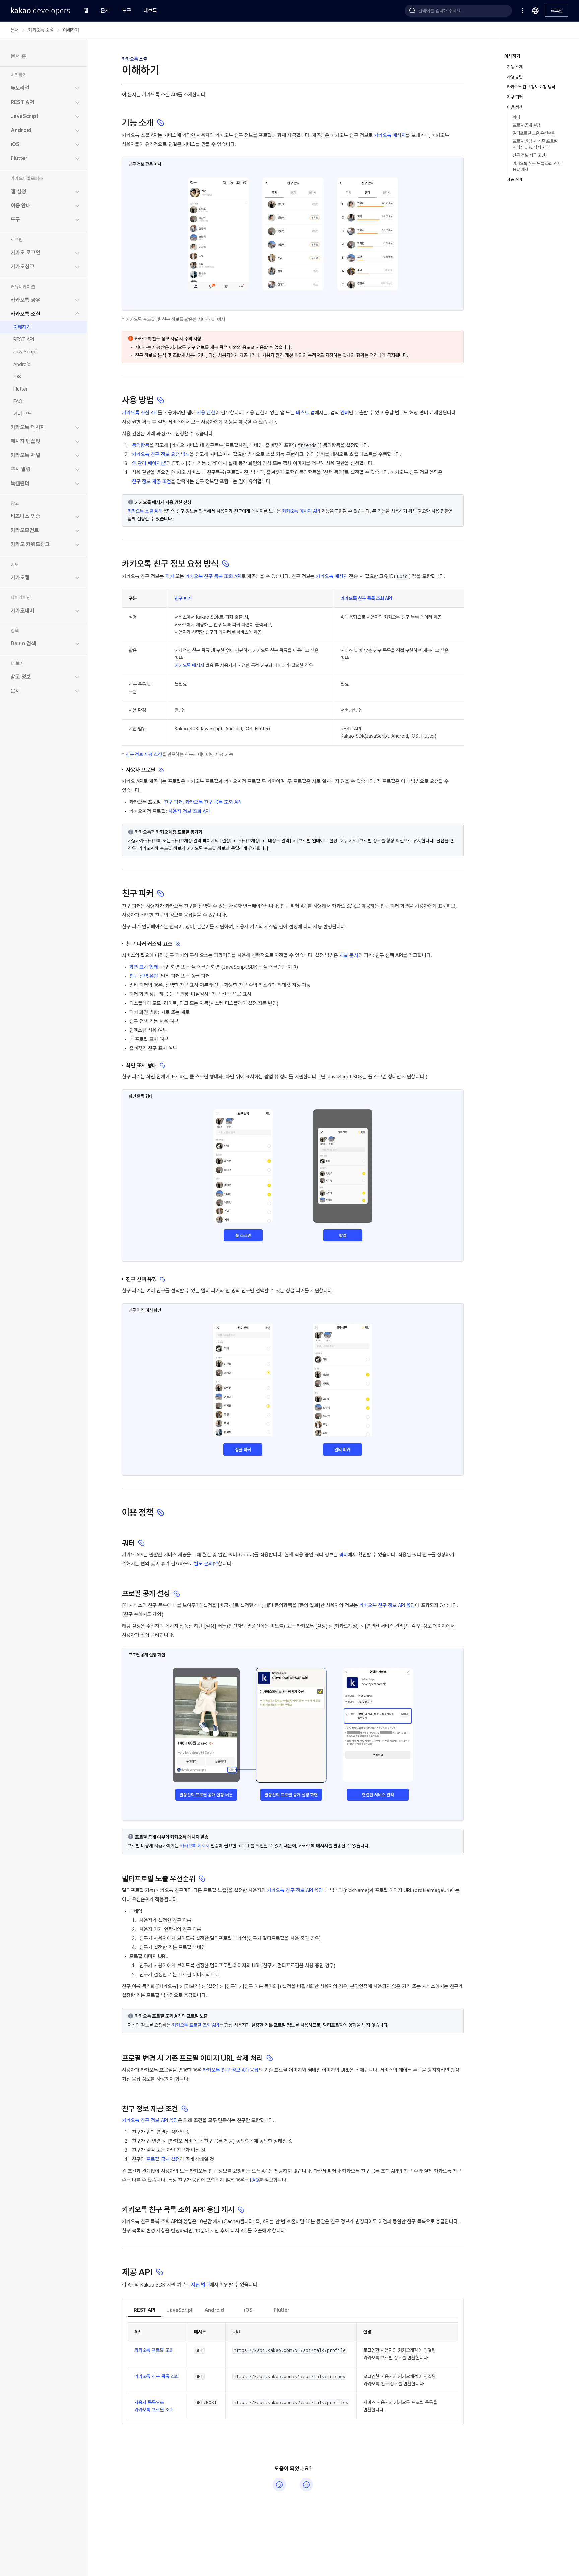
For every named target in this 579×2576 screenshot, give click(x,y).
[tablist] (293, 2310)
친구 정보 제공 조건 (151, 481)
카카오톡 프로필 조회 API (196, 2025)
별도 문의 (203, 1564)
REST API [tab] (145, 2310)
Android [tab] (214, 2310)
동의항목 (141, 445)
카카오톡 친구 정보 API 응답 (387, 1605)
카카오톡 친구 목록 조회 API (213, 576)
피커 (170, 576)
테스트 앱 (305, 413)
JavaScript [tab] (179, 2310)
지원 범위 (200, 2285)
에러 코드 (23, 413)
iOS (17, 376)
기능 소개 (515, 67)
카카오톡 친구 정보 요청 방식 (161, 454)
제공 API (514, 179)
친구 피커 (183, 598)
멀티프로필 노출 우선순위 (534, 133)
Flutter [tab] (282, 2310)
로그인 (557, 10)
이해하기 (22, 327)
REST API (24, 339)
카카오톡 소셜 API (140, 413)
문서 (105, 11)
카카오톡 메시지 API (301, 511)
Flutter (21, 389)
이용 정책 (515, 107)
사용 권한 (206, 413)
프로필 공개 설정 (163, 2159)
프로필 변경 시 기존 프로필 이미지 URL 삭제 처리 (535, 144)
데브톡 (150, 11)
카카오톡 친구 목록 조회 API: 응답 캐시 (537, 166)
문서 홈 (18, 56)
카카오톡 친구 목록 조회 (156, 2376)
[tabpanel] (293, 2371)
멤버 (345, 413)
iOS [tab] (248, 2310)
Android (22, 364)
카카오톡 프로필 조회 (154, 2350)
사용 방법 (515, 77)
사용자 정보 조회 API (189, 811)
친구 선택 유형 (144, 976)
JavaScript (25, 351)
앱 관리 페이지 (146, 463)
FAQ (18, 401)
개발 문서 (349, 955)
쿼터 (343, 1555)
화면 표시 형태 (144, 967)
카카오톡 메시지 (390, 135)
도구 (127, 11)
